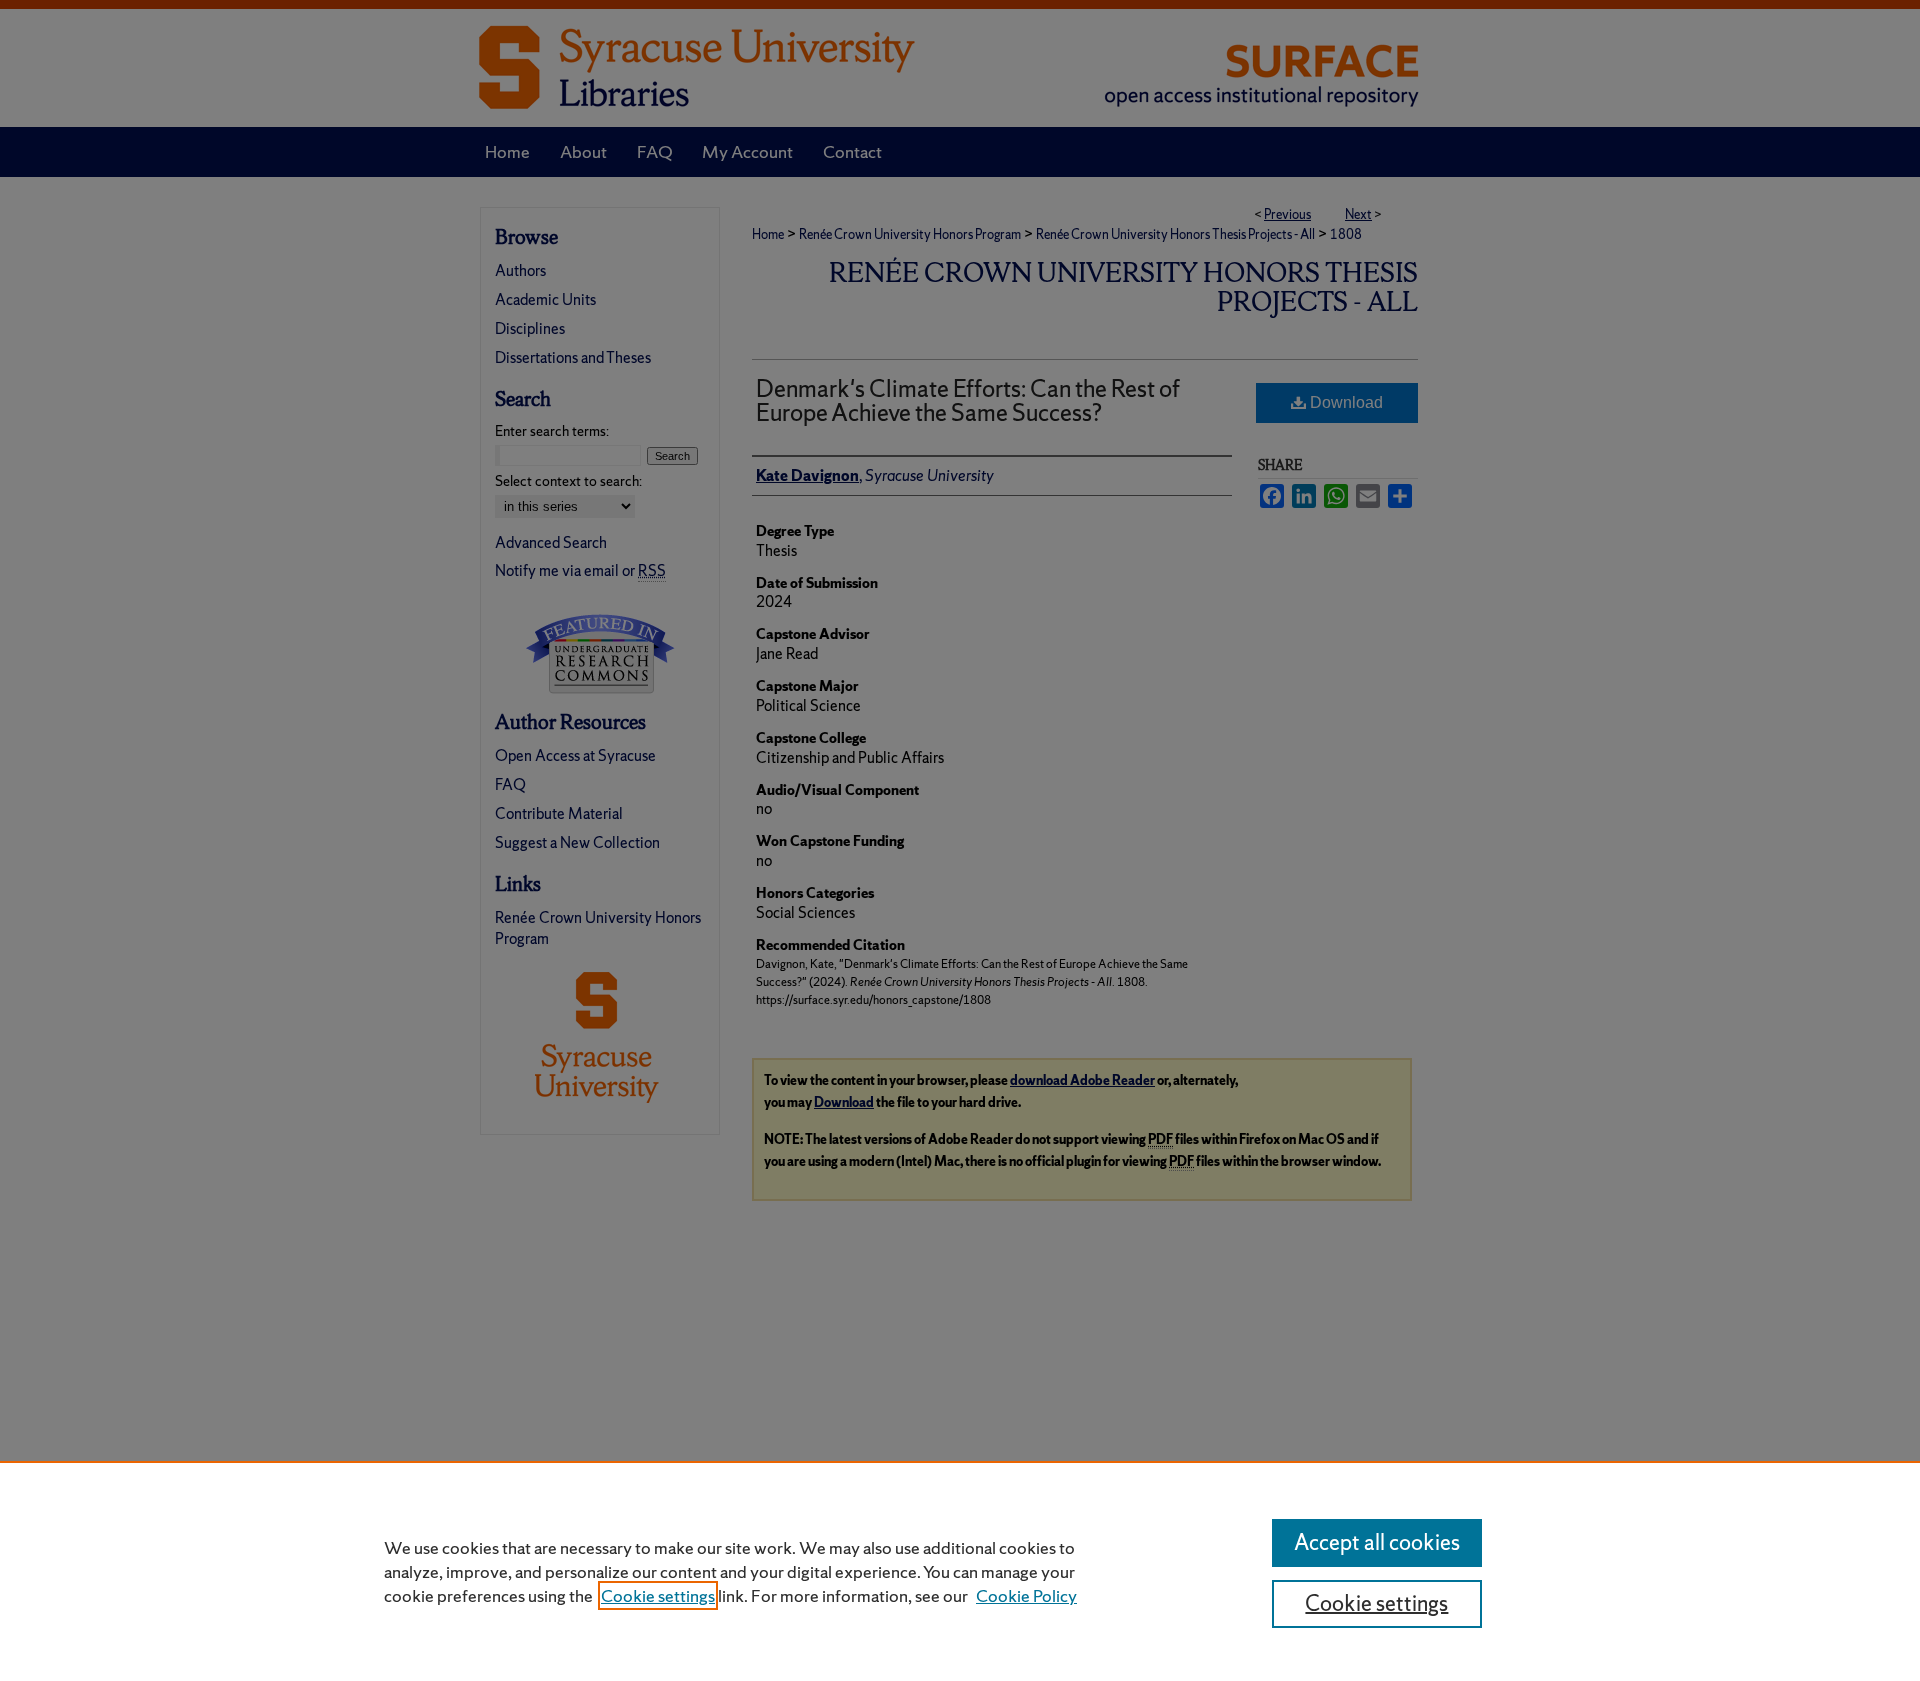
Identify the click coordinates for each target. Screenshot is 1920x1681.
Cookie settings (658, 1595)
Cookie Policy (1026, 1595)
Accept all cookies (1377, 1542)
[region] (960, 1571)
